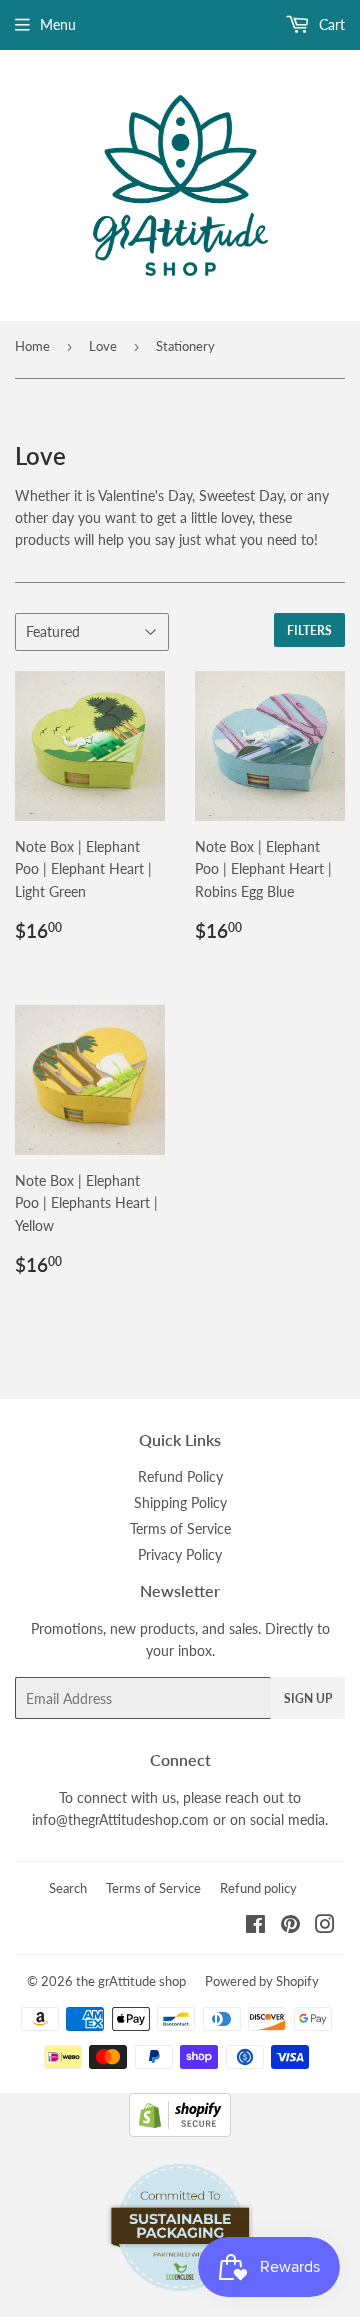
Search (68, 1888)
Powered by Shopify (262, 1981)
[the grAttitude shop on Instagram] (325, 1926)
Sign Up (308, 1698)
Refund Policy (180, 1476)
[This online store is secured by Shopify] (180, 2131)
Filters (309, 630)
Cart (330, 24)
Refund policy (258, 1888)
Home (32, 346)
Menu (58, 24)
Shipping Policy (180, 1502)
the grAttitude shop (131, 1981)
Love (103, 346)
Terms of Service (180, 1528)
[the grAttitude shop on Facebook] (255, 1926)
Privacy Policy (180, 1554)
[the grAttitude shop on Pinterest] (290, 1926)
